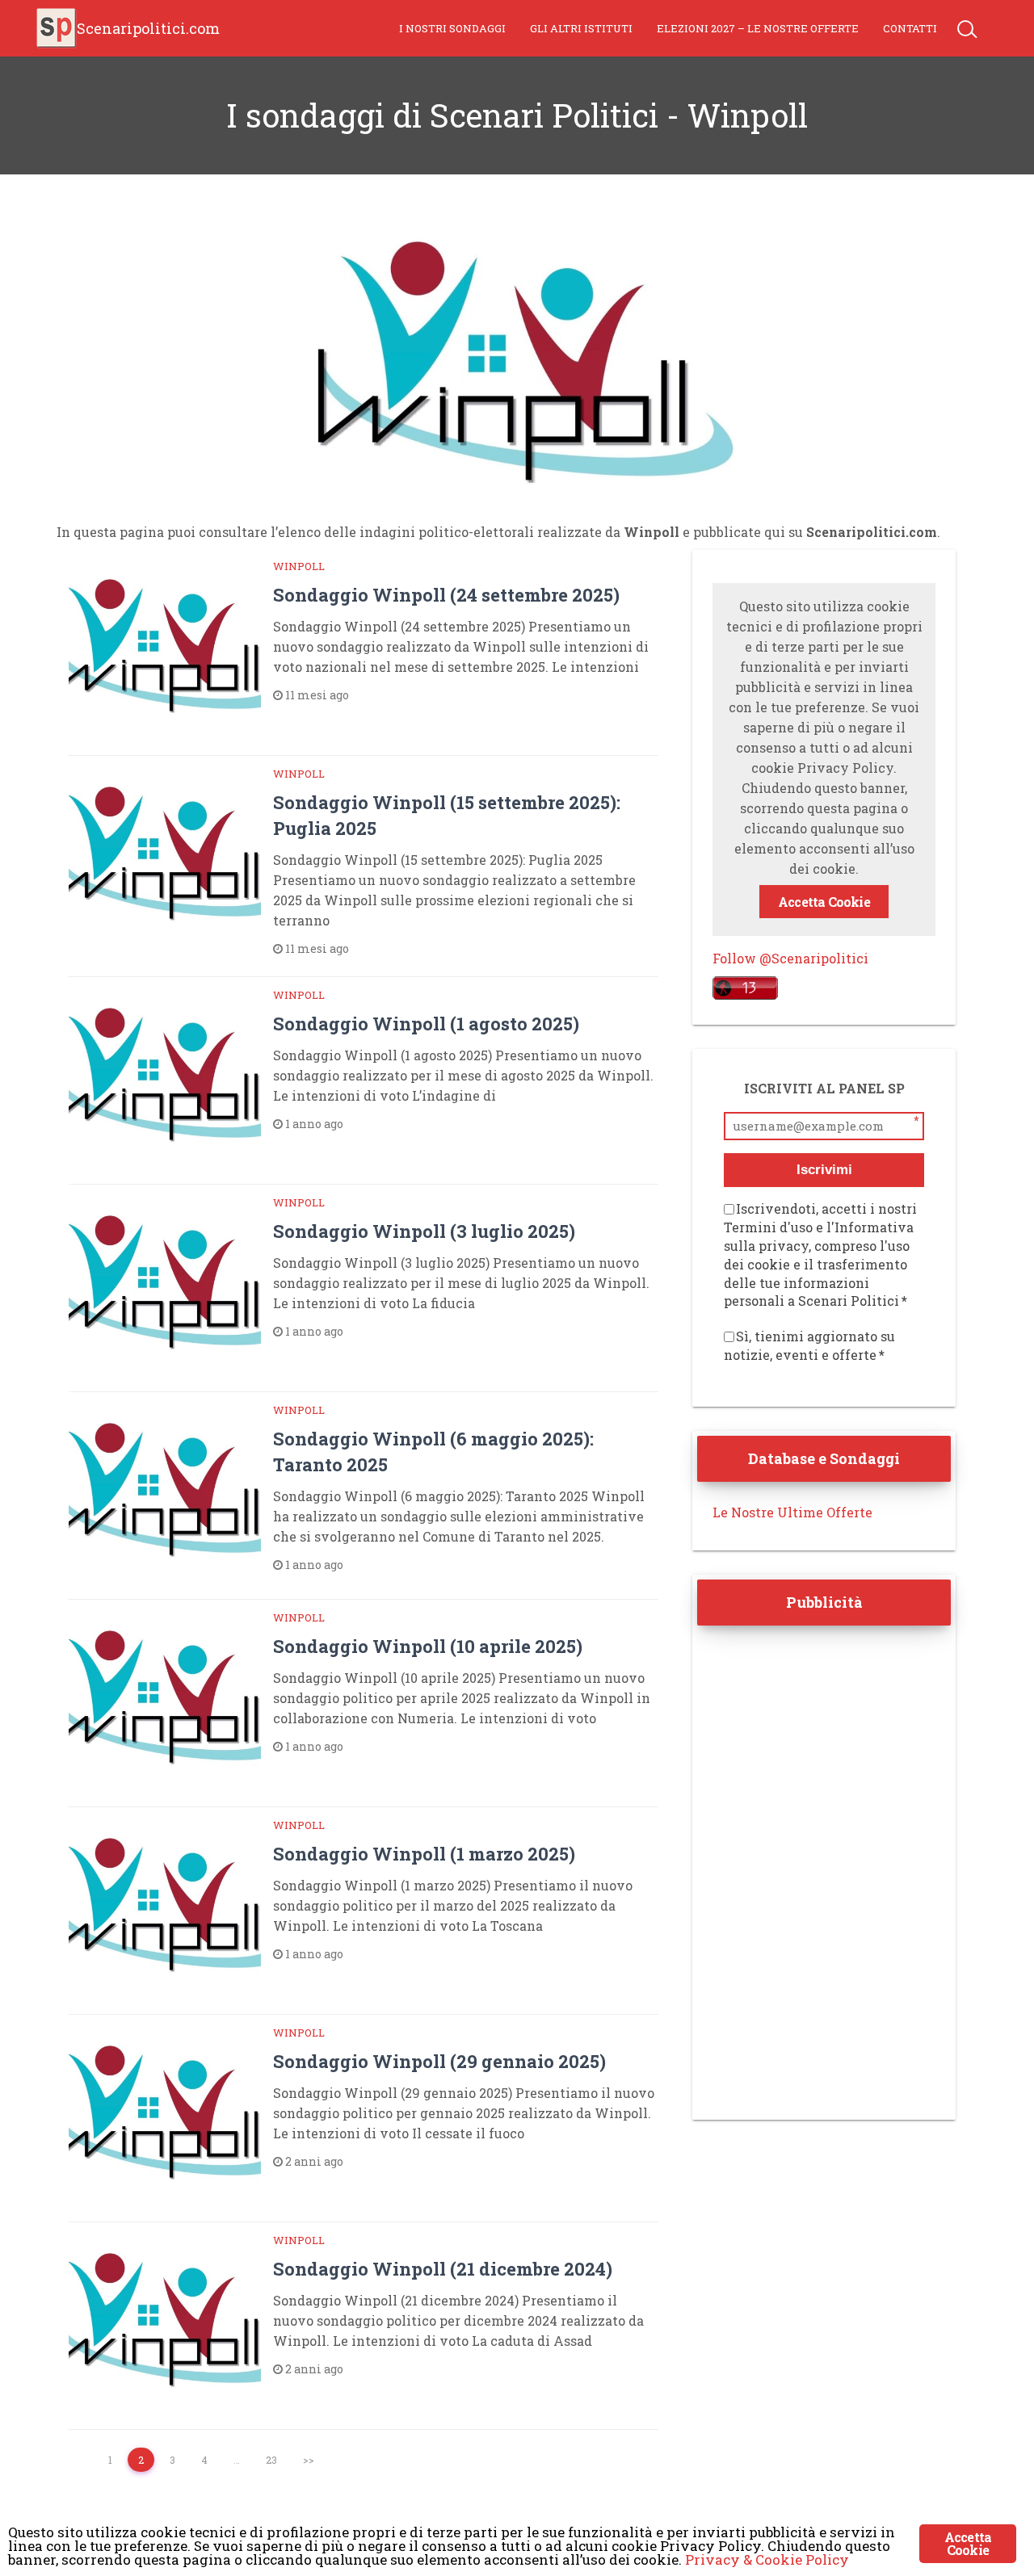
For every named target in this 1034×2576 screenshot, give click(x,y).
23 (271, 2460)
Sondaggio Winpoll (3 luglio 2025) (424, 1231)
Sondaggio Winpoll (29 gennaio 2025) (439, 2061)
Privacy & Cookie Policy (767, 2559)
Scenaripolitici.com (148, 28)
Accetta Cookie (824, 902)
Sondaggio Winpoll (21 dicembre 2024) (443, 2269)
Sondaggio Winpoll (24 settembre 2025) (446, 595)
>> (309, 2460)
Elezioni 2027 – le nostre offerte (758, 28)
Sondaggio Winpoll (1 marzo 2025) (424, 1854)
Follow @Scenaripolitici (790, 958)
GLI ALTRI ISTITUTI (581, 28)
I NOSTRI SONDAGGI (452, 28)
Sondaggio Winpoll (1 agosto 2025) (426, 1024)
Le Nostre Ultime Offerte (792, 1512)
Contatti (910, 28)
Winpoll (299, 566)
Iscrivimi (824, 1170)
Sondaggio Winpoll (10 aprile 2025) (428, 1646)
